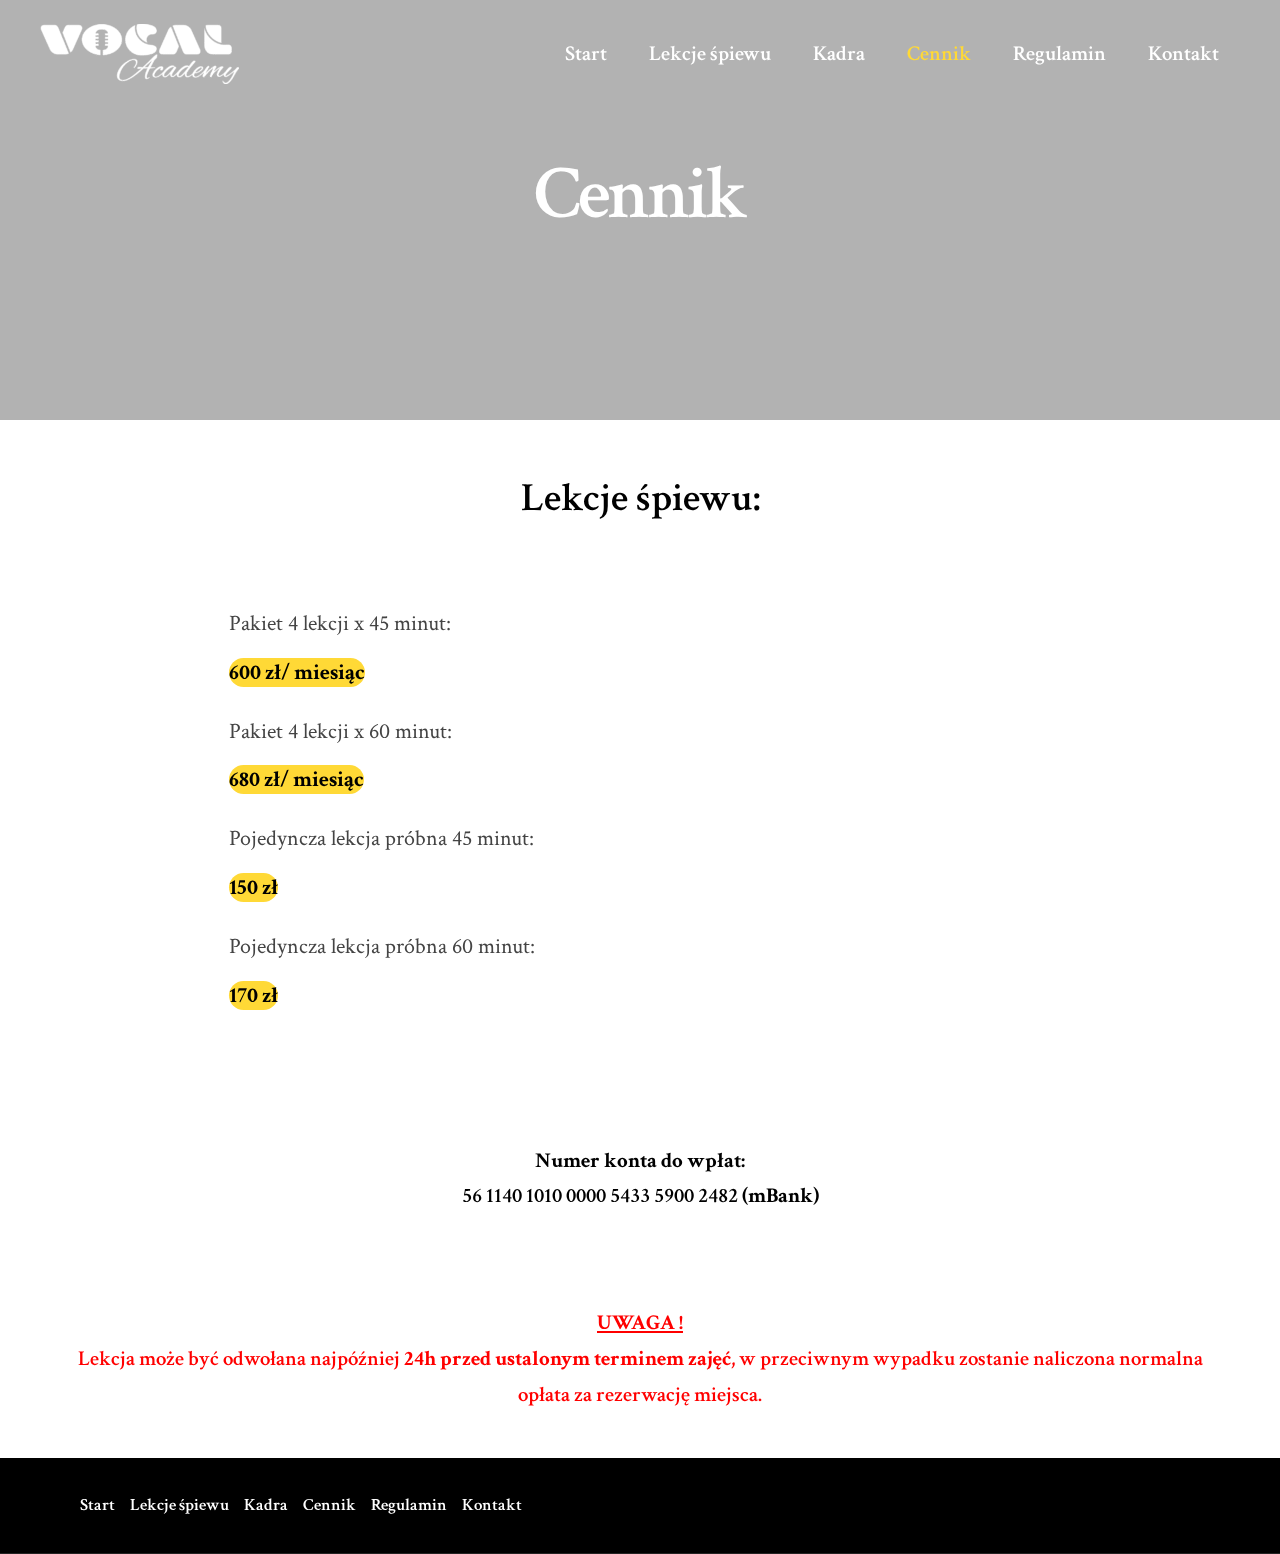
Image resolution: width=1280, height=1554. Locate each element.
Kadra (839, 53)
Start (586, 53)
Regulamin (1059, 53)
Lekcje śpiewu (710, 53)
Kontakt (1183, 53)
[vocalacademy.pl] (139, 51)
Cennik (939, 53)
